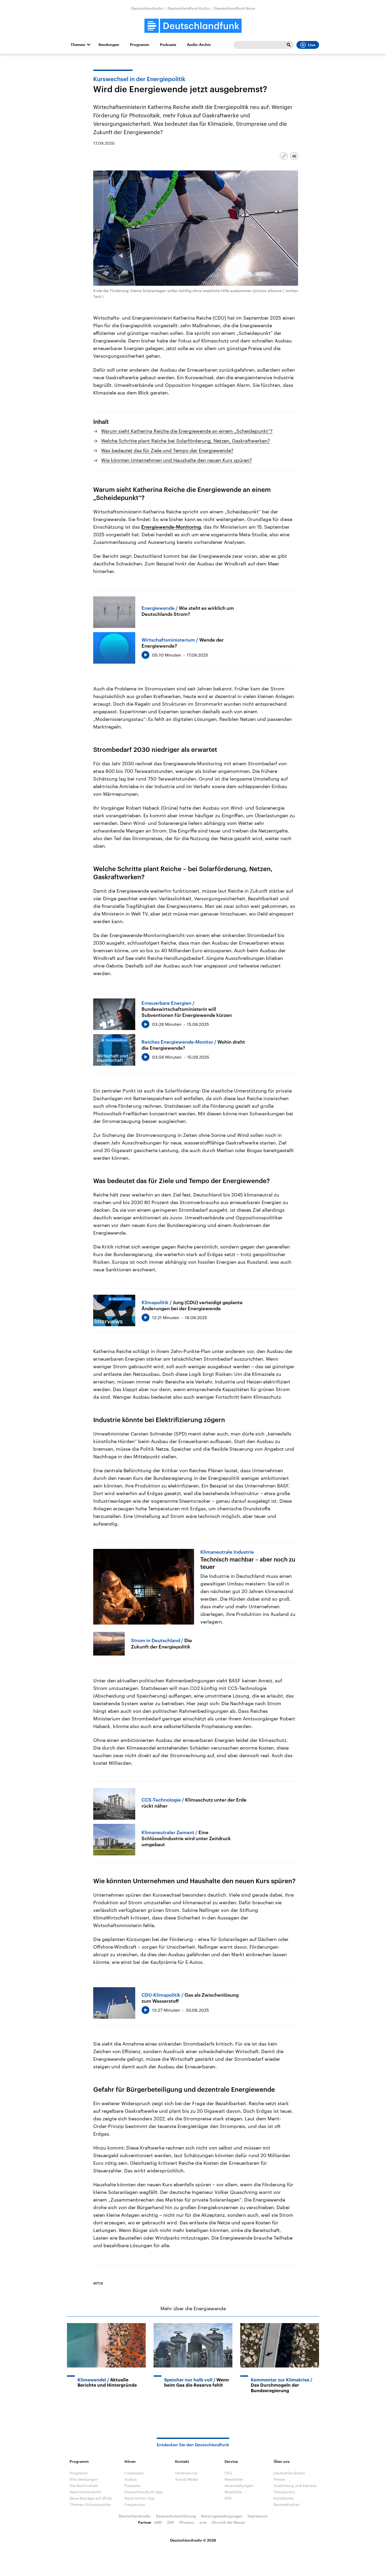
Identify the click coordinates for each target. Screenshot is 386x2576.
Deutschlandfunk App (144, 2492)
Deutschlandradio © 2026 (193, 2540)
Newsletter (234, 2479)
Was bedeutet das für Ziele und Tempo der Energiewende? (167, 450)
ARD (158, 2522)
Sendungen (109, 45)
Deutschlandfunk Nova (235, 8)
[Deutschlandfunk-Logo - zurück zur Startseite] (193, 26)
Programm (140, 45)
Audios (131, 2479)
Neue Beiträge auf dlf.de (91, 2498)
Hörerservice (186, 2473)
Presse (279, 2479)
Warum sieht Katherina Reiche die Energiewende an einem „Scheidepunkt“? (187, 431)
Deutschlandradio (147, 8)
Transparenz (284, 2492)
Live (312, 45)
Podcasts (168, 45)
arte (203, 2522)
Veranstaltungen (239, 2486)
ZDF (171, 2522)
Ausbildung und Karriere (295, 2486)
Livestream (134, 2473)
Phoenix (187, 2522)
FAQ (228, 2473)
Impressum (258, 2516)
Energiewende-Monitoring (171, 527)
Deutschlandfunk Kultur (189, 8)
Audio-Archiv (199, 45)
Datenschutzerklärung (176, 2516)
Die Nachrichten (84, 2486)
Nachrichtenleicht (85, 2492)
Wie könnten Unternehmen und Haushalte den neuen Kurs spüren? (176, 460)
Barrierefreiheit (287, 2504)
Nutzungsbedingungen (222, 2516)
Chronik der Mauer (228, 2522)
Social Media (187, 2479)
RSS (228, 2498)
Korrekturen (284, 2498)
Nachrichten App (140, 2498)
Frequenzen (135, 2504)
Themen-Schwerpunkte (90, 2504)
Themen (78, 45)
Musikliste (233, 2492)
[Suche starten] (289, 45)
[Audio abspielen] (145, 655)
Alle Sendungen (84, 2479)
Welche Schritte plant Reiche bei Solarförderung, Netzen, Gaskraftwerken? (186, 441)
